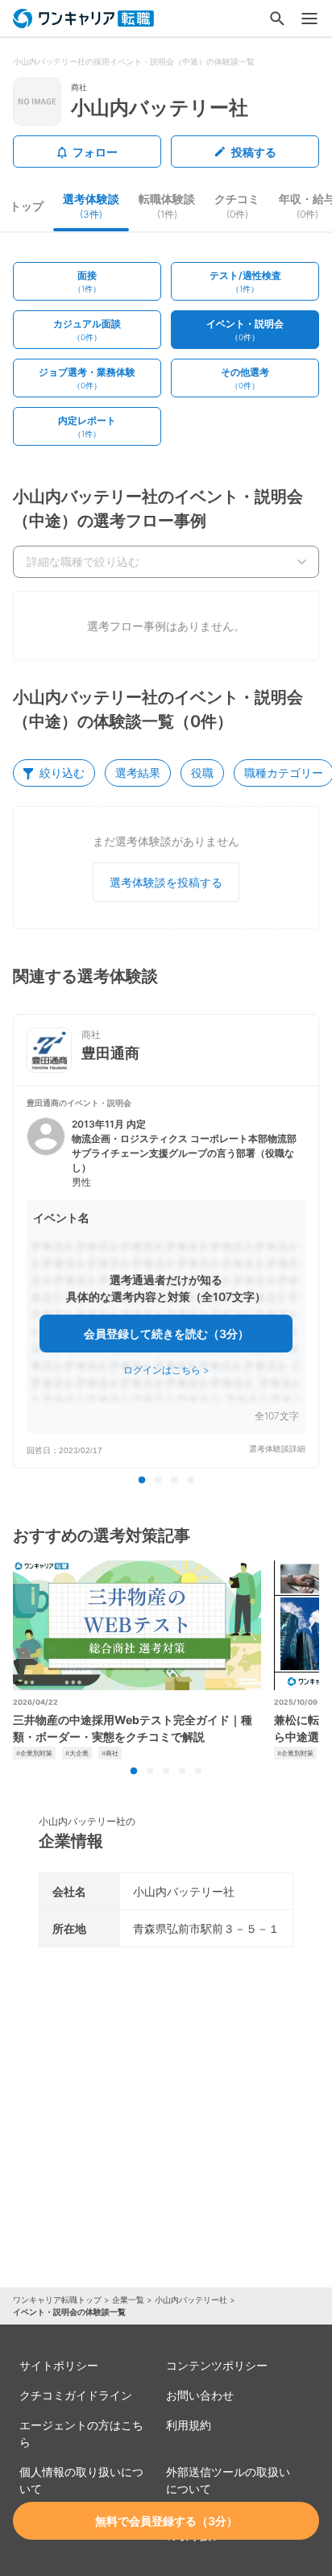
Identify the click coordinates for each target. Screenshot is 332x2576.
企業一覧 (128, 2300)
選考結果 (138, 773)
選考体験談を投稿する (166, 882)
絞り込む (62, 773)
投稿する (254, 152)
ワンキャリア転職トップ (57, 2300)
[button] (166, 1277)
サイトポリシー (59, 2365)
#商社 (110, 1753)
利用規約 (189, 2425)
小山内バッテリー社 (191, 2300)
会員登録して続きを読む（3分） (166, 1334)
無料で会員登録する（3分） (166, 2521)
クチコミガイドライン (76, 2395)
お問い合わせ (200, 2395)
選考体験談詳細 (277, 1449)
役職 (202, 773)
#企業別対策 (34, 1753)
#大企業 (77, 1753)
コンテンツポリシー (217, 2365)
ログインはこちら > (166, 1370)
